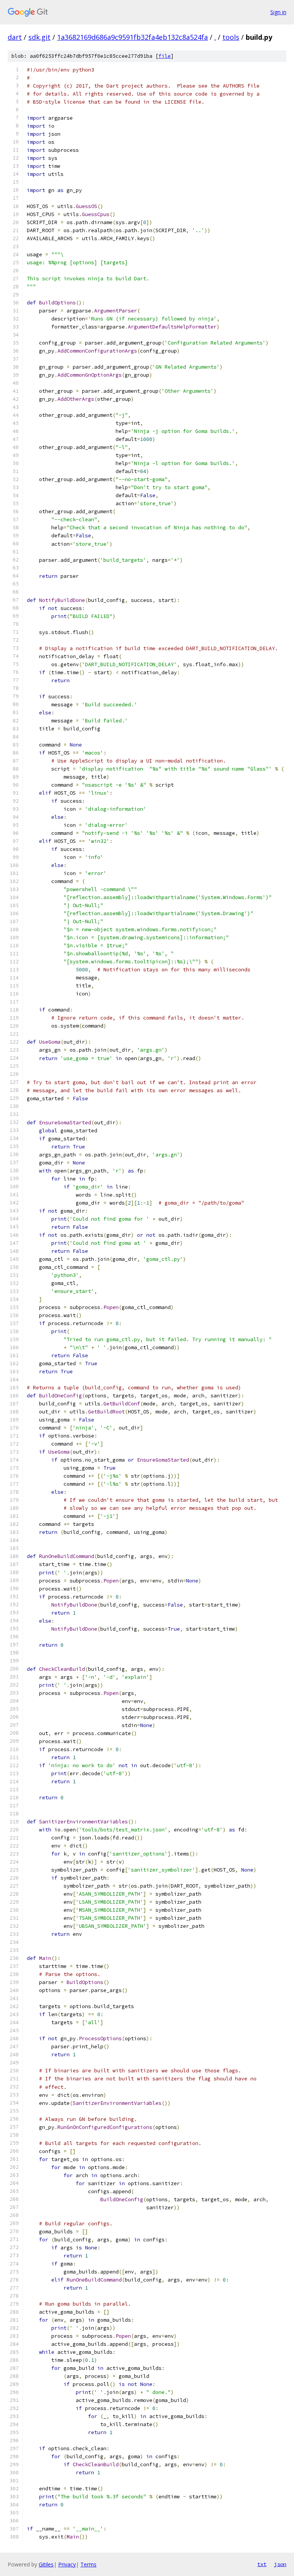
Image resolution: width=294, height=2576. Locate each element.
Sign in (278, 12)
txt (262, 2564)
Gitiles (46, 2564)
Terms (88, 2564)
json (280, 2564)
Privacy (67, 2564)
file (165, 56)
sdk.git (39, 37)
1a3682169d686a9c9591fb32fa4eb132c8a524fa (132, 37)
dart (15, 37)
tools (231, 37)
